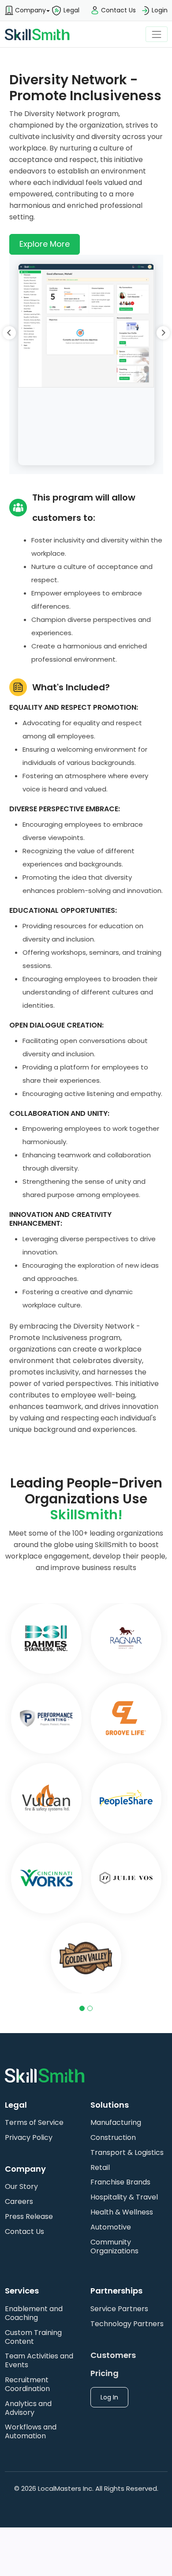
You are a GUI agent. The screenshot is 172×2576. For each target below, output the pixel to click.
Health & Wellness (122, 2212)
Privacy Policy (29, 2137)
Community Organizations (114, 2246)
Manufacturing (116, 2122)
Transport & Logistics (127, 2152)
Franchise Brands (120, 2182)
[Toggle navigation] (156, 34)
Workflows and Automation (31, 2431)
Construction (113, 2137)
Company (30, 10)
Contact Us (24, 2231)
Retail (100, 2167)
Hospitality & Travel (124, 2197)
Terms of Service (34, 2122)
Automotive (111, 2227)
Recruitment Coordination (27, 2384)
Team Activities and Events (39, 2360)
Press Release (29, 2216)
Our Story (21, 2186)
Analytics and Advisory (28, 2408)
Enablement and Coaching (34, 2313)
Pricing (105, 2373)
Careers (19, 2201)
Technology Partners (127, 2324)
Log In (109, 2397)
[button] (25, 11)
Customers (113, 2355)
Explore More (45, 244)
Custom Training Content (33, 2337)
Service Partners (119, 2309)
